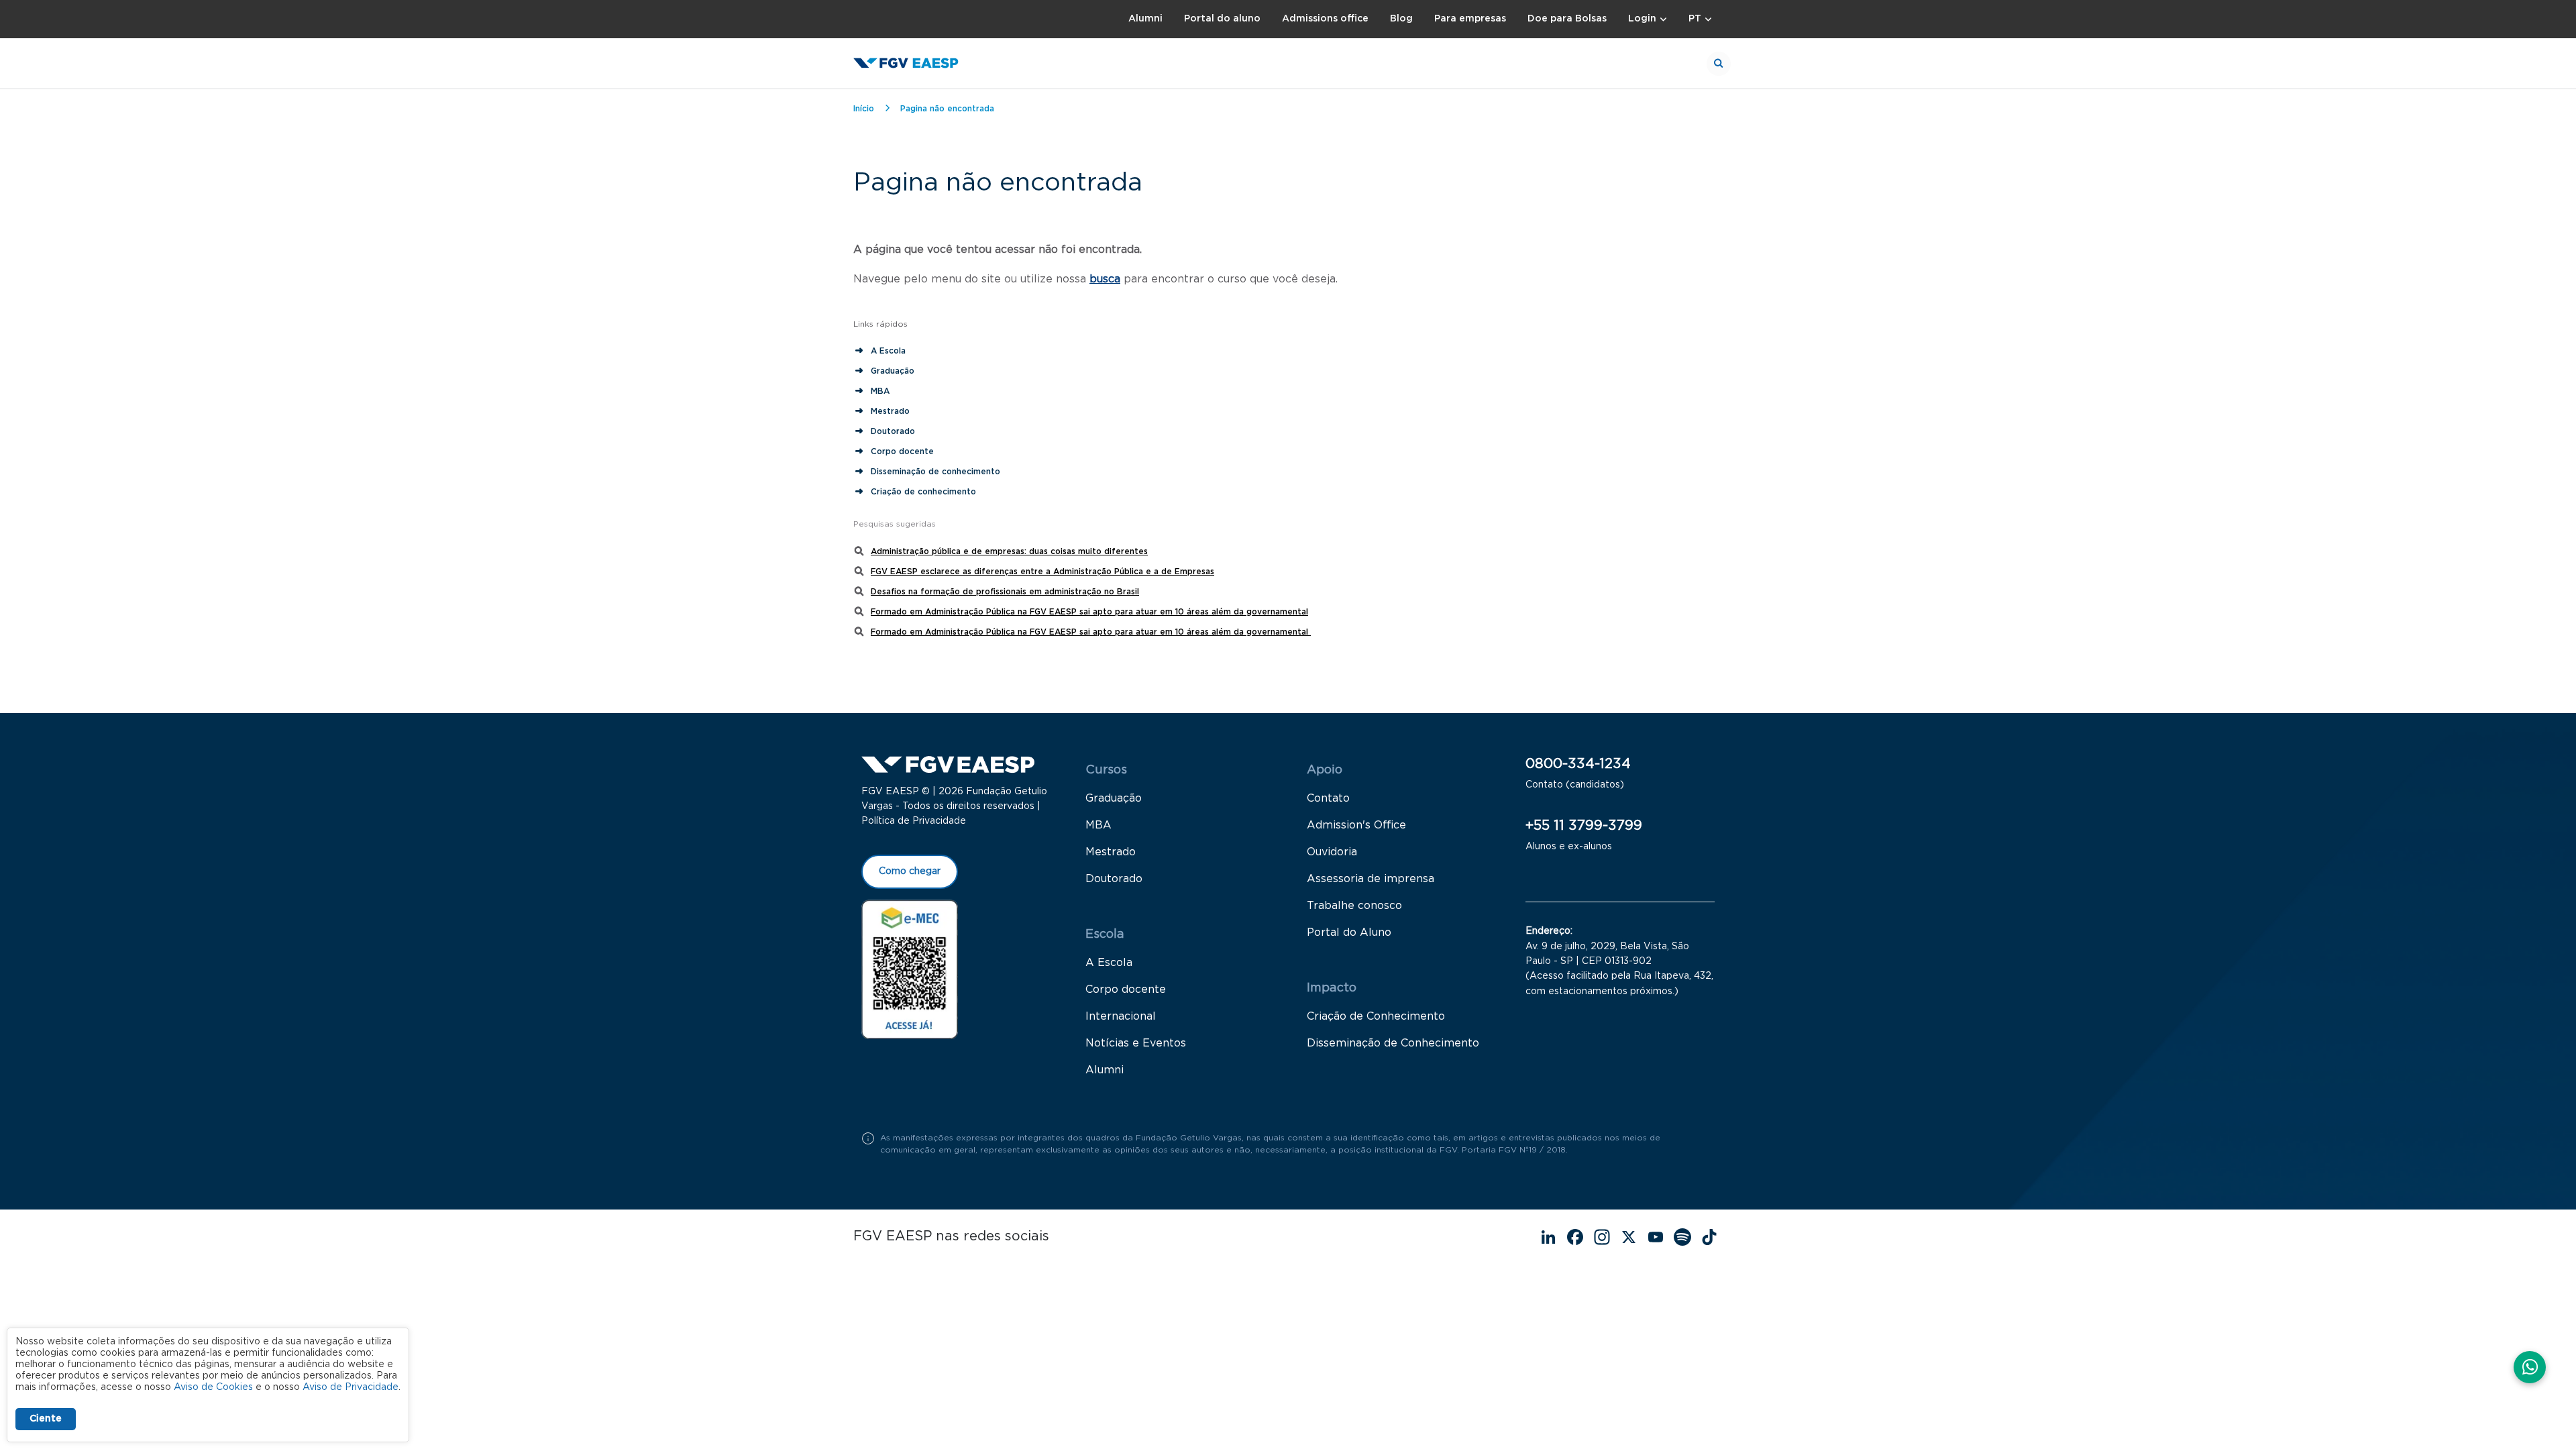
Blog (1401, 19)
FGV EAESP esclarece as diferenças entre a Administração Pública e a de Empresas (1042, 572)
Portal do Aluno (1349, 932)
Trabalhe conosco (1354, 906)
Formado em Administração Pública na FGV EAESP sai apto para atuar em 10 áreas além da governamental (1089, 612)
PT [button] (1695, 19)
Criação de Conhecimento (1376, 1016)
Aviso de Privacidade (351, 1387)
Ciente (46, 1419)
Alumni (1145, 19)
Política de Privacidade (914, 821)
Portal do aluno (1222, 19)
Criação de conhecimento (925, 492)
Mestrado (890, 411)
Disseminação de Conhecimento (1393, 1043)
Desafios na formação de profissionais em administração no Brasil (1005, 592)
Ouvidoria (1332, 852)
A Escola (888, 351)
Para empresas (1470, 19)
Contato (1328, 798)
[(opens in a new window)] (910, 969)
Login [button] (1642, 19)
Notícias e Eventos (1136, 1043)
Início (864, 109)
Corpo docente (902, 451)
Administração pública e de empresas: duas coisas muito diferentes (1009, 551)
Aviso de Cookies (213, 1387)
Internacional (1121, 1016)
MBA (880, 391)
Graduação (893, 371)
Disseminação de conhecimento (935, 472)
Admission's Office (1356, 825)
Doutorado (893, 431)
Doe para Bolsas (1567, 19)
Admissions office (1325, 19)
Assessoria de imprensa (1371, 879)
